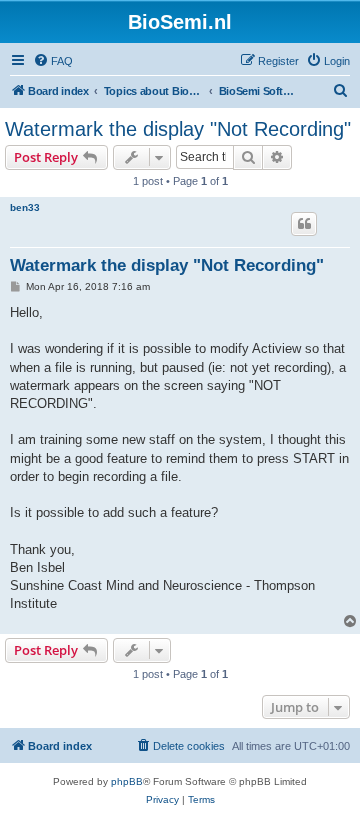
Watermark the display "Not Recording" (178, 129)
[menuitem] (53, 61)
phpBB (127, 781)
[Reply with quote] (304, 224)
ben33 (25, 207)
